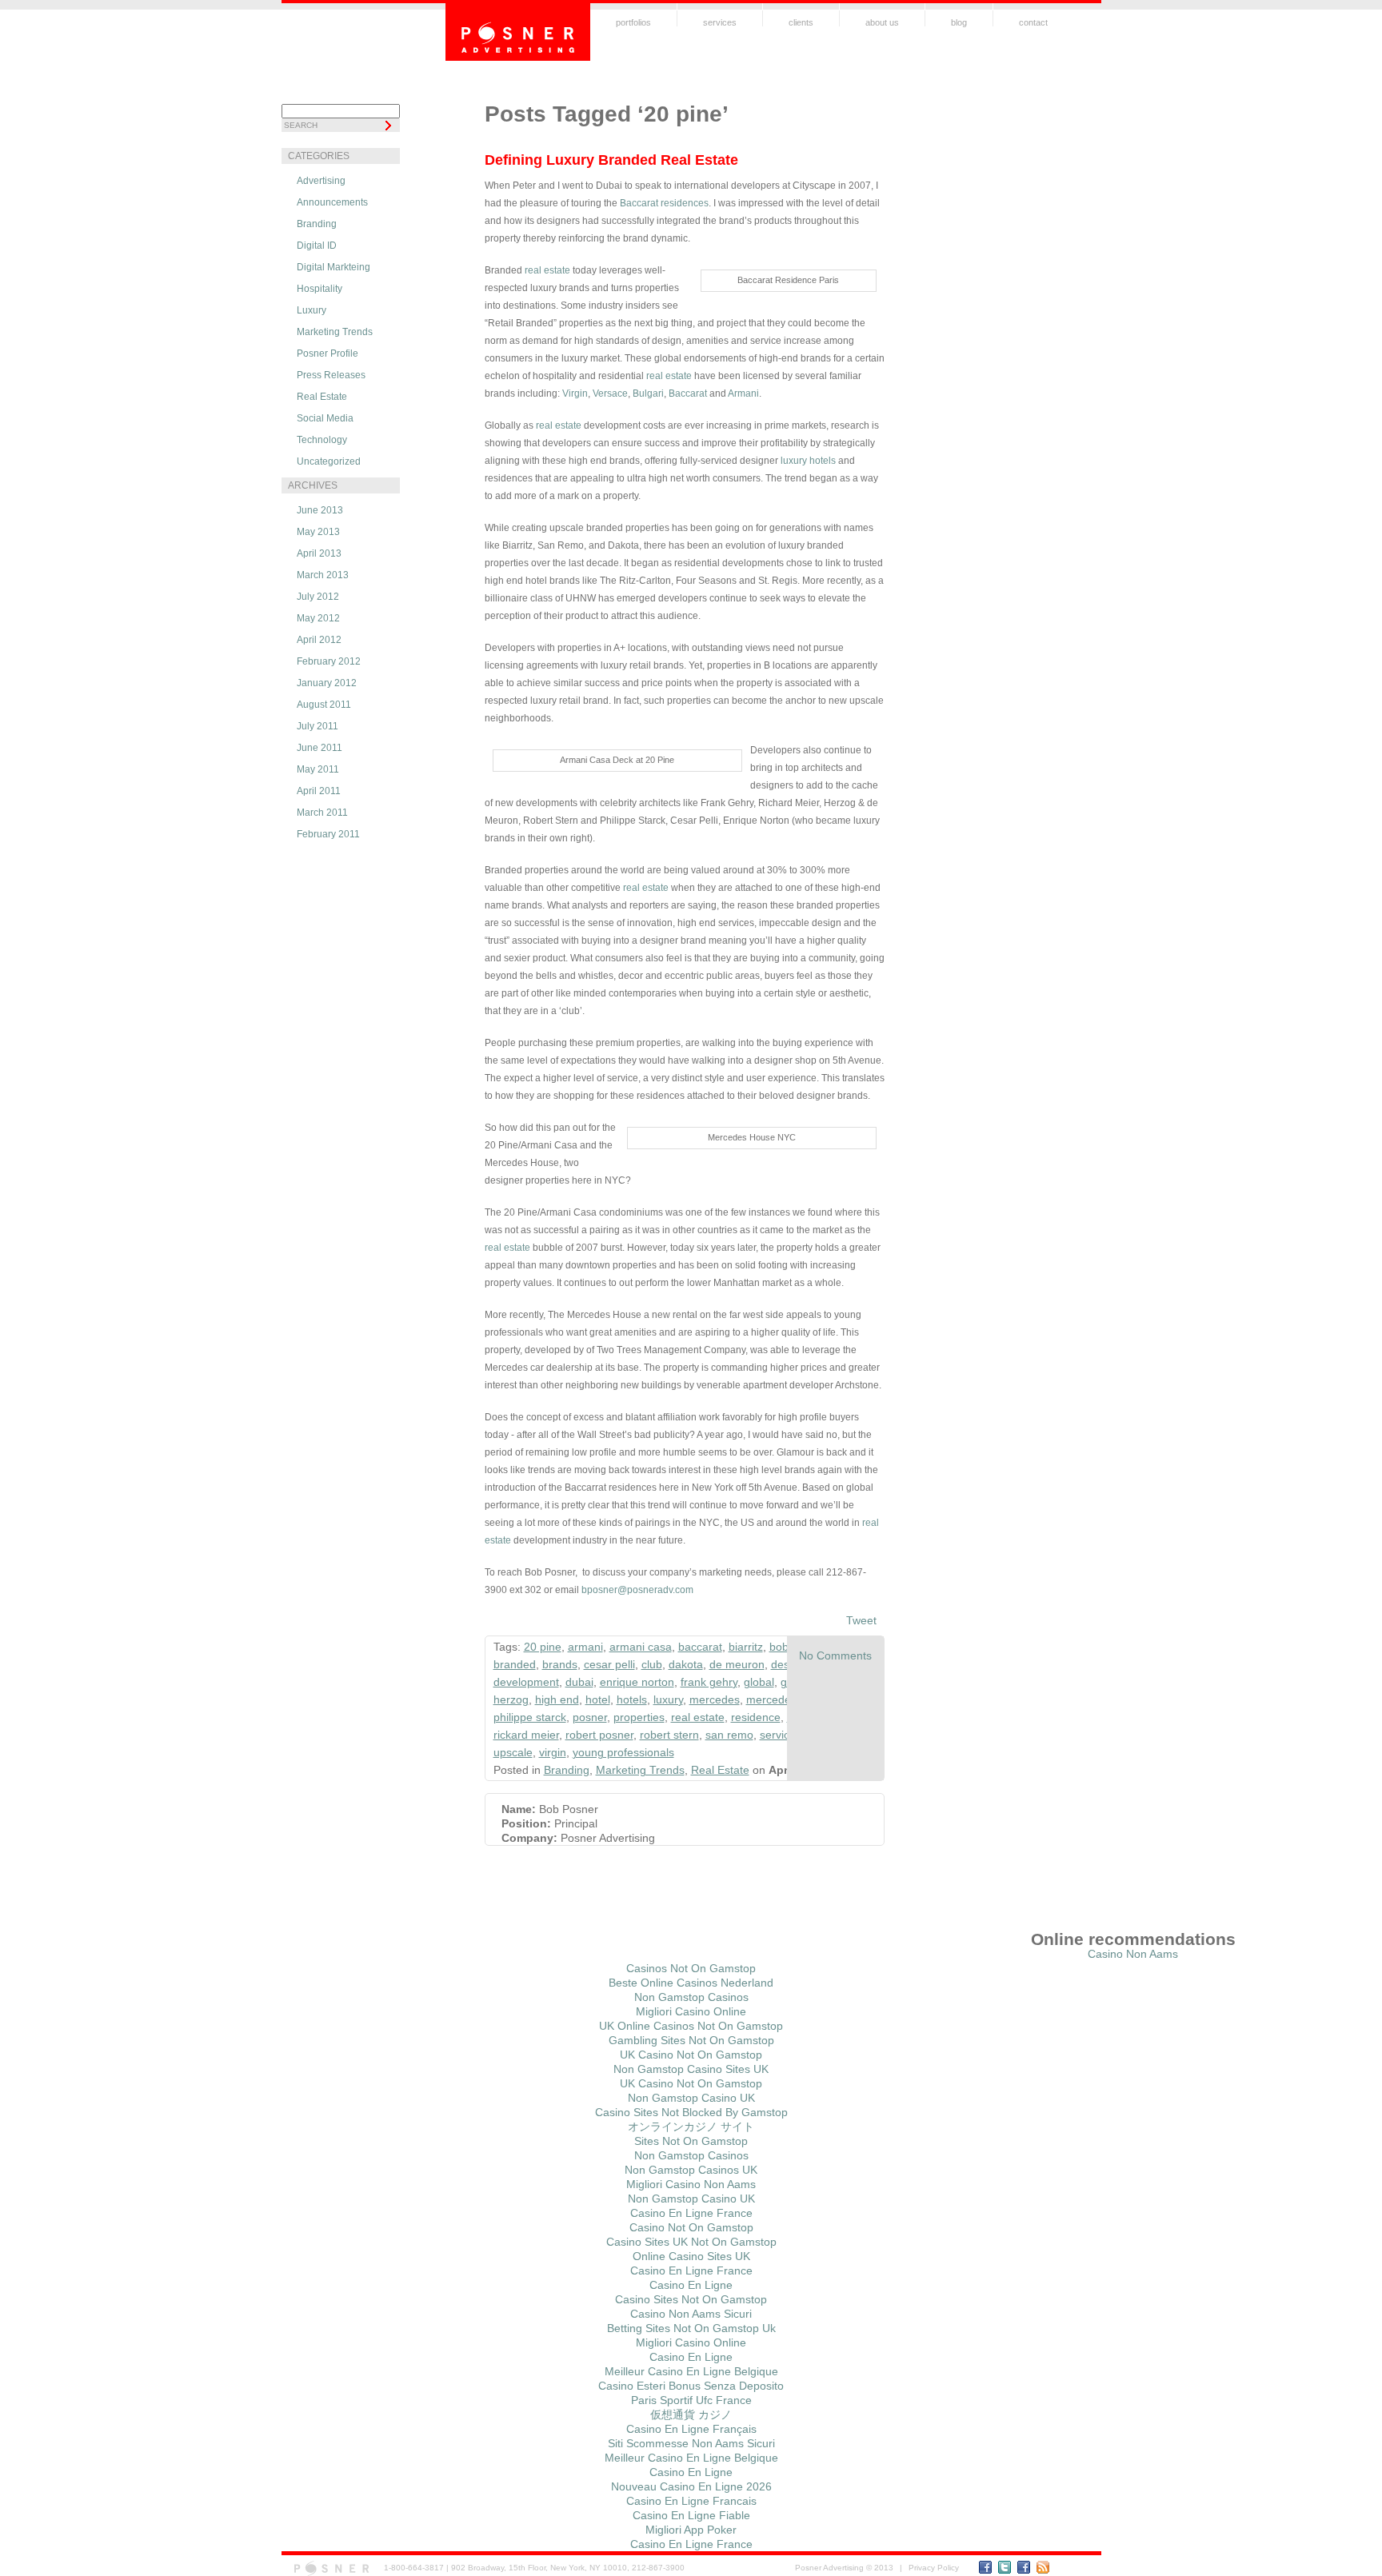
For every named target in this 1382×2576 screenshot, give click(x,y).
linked (1024, 2567)
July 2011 (318, 726)
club (652, 1664)
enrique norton (637, 1682)
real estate (546, 270)
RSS (1043, 2567)
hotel (598, 1699)
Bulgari (648, 393)
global (759, 1682)
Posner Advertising (518, 32)
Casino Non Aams (1133, 1954)
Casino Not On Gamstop (691, 2227)
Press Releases (331, 375)
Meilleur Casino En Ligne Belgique (691, 2371)
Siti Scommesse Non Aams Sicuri (691, 2443)
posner (590, 1717)
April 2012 (319, 640)
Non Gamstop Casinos (691, 1997)
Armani (743, 393)
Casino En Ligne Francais (691, 2501)
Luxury (312, 310)
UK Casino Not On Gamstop (691, 2055)
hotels (632, 1699)
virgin (553, 1752)
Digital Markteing (334, 267)
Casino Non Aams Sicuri (691, 2314)
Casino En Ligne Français (691, 2429)
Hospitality (320, 289)
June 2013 (320, 510)
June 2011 (320, 748)
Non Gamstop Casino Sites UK (691, 2069)
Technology (322, 440)
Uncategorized (329, 461)
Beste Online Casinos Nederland (691, 1983)
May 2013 (318, 532)
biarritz (746, 1647)
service (778, 1735)
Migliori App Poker (691, 2530)
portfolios (633, 22)
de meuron (737, 1664)
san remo (729, 1735)
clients (801, 22)
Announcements (332, 202)
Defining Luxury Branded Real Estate (611, 160)
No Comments (835, 1655)
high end (557, 1699)
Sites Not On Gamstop (691, 2141)
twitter (1005, 2567)
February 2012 (329, 661)
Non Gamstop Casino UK (691, 2098)
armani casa (641, 1647)
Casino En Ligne (691, 2285)
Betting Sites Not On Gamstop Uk (691, 2328)
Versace (610, 393)
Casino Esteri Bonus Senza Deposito (691, 2386)
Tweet (861, 1620)
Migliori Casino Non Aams (691, 2184)
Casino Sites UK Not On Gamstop (691, 2242)
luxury (668, 1699)
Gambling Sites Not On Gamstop (691, 2040)
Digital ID (317, 246)
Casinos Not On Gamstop (691, 1968)
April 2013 (319, 553)
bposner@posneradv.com (637, 1590)
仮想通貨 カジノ (691, 2414)
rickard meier (526, 1735)
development (526, 1682)
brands (560, 1664)
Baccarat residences (664, 203)
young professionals (623, 1752)
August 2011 (324, 705)
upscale (513, 1752)
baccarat (700, 1647)
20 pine (543, 1647)
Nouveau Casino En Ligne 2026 (691, 2486)
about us (882, 22)
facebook (985, 2567)
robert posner (599, 1735)
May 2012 (318, 618)
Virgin (575, 393)
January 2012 (327, 683)
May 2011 (318, 769)
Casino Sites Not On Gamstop (691, 2299)
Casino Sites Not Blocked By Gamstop (691, 2112)
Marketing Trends (335, 332)
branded (515, 1664)
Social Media (325, 418)
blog (959, 22)
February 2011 (328, 834)
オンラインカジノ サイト (691, 2127)
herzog (511, 1699)
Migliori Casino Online (691, 2011)
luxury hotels (808, 461)
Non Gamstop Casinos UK (691, 2170)
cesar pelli (609, 1664)
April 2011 (319, 791)
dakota (686, 1664)
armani (585, 1647)
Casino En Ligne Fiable (691, 2515)
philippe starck (530, 1717)
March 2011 (322, 813)
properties (639, 1717)
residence (756, 1717)
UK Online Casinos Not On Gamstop (691, 2026)
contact (1033, 22)
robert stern (669, 1735)
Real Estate (322, 397)
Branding (317, 224)
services (720, 22)
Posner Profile (328, 353)
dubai (579, 1682)
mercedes (715, 1699)
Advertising (321, 181)
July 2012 (318, 597)
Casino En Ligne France (691, 2213)
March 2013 (323, 575)
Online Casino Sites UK (691, 2256)
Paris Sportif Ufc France (691, 2400)
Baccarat (688, 393)
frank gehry (709, 1682)
